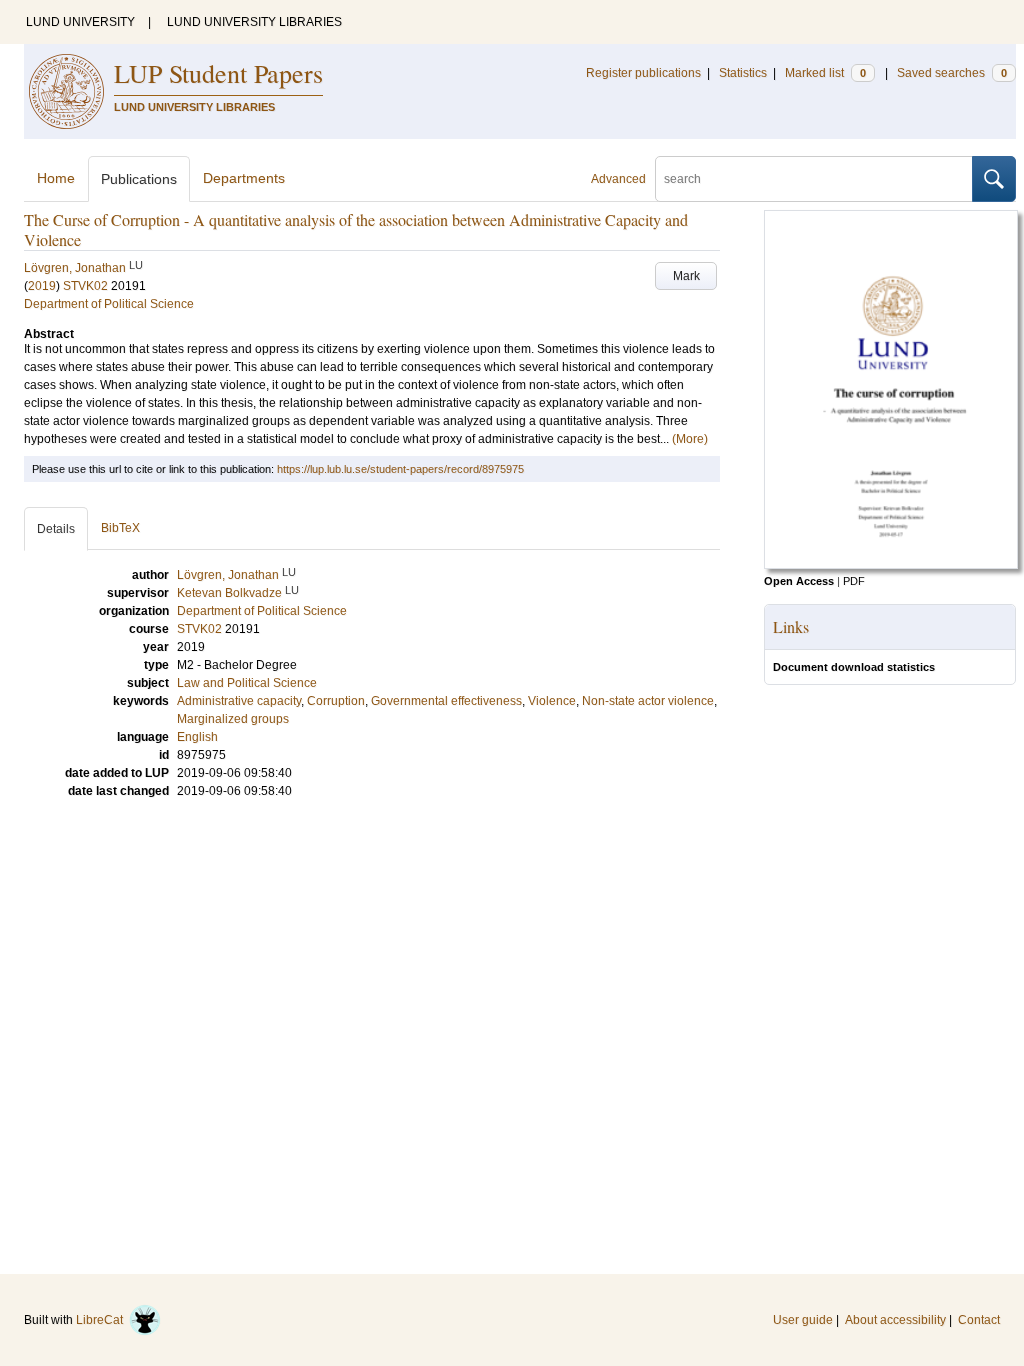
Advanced (618, 179)
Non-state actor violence (648, 701)
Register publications (643, 73)
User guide (803, 1320)
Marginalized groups (233, 719)
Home (56, 178)
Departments (244, 178)
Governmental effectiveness (446, 701)
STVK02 (85, 286)
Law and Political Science (247, 683)
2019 (42, 286)
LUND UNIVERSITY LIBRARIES (254, 22)
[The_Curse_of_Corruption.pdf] (891, 565)
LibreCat (102, 1320)
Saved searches (952, 73)
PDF (854, 581)
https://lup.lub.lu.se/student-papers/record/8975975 (400, 469)
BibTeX (120, 528)
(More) (690, 439)
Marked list (825, 73)
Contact (979, 1320)
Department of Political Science (109, 304)
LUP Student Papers (218, 73)
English (197, 737)
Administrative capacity (239, 701)
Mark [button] (686, 276)
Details (56, 529)
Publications (139, 179)
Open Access (799, 581)
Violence (552, 701)
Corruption (336, 701)
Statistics (743, 73)
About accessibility (895, 1320)
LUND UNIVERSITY (80, 22)
